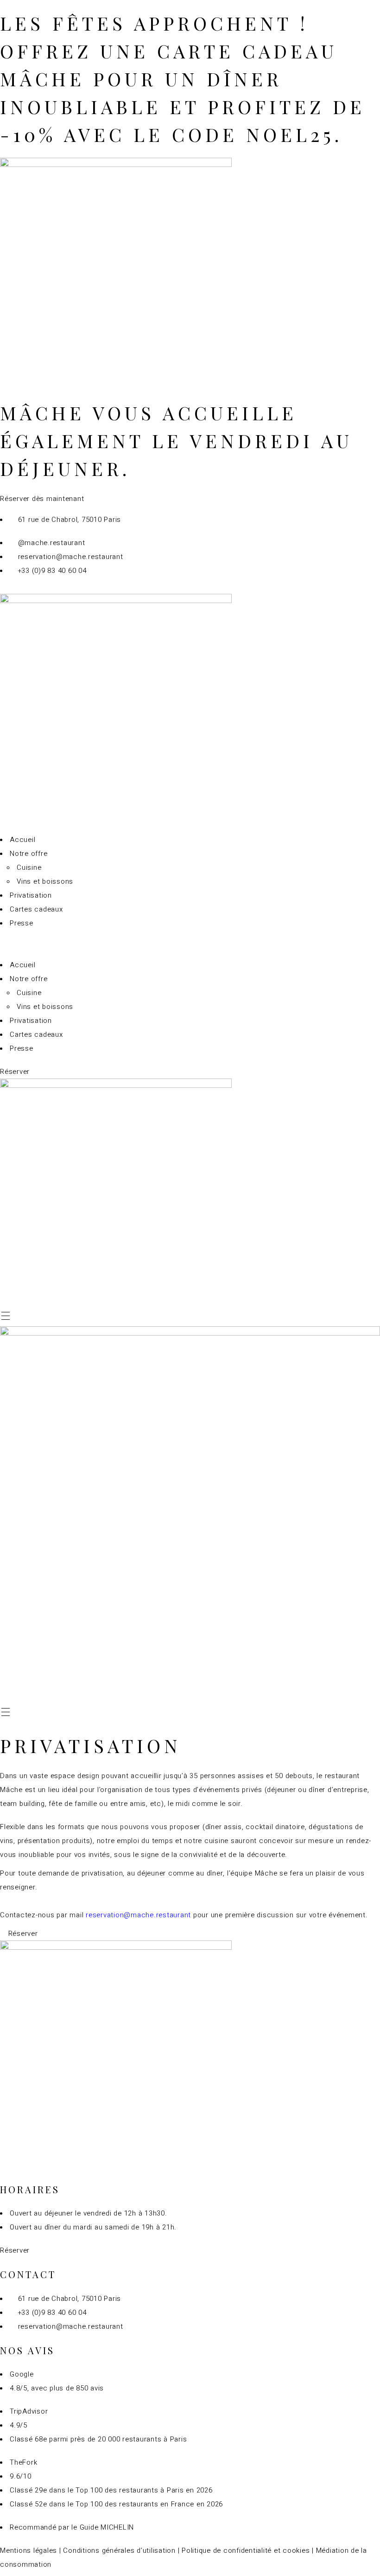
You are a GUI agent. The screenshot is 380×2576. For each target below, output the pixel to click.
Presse (22, 923)
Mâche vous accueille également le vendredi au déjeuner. (176, 440)
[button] (190, 944)
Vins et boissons (45, 881)
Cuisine (29, 867)
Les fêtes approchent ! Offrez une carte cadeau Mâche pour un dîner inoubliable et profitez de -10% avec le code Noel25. (183, 79)
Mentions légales (28, 2550)
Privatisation (31, 895)
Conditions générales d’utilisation (119, 2550)
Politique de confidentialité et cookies (246, 2550)
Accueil (22, 840)
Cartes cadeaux (36, 909)
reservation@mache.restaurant (138, 1915)
